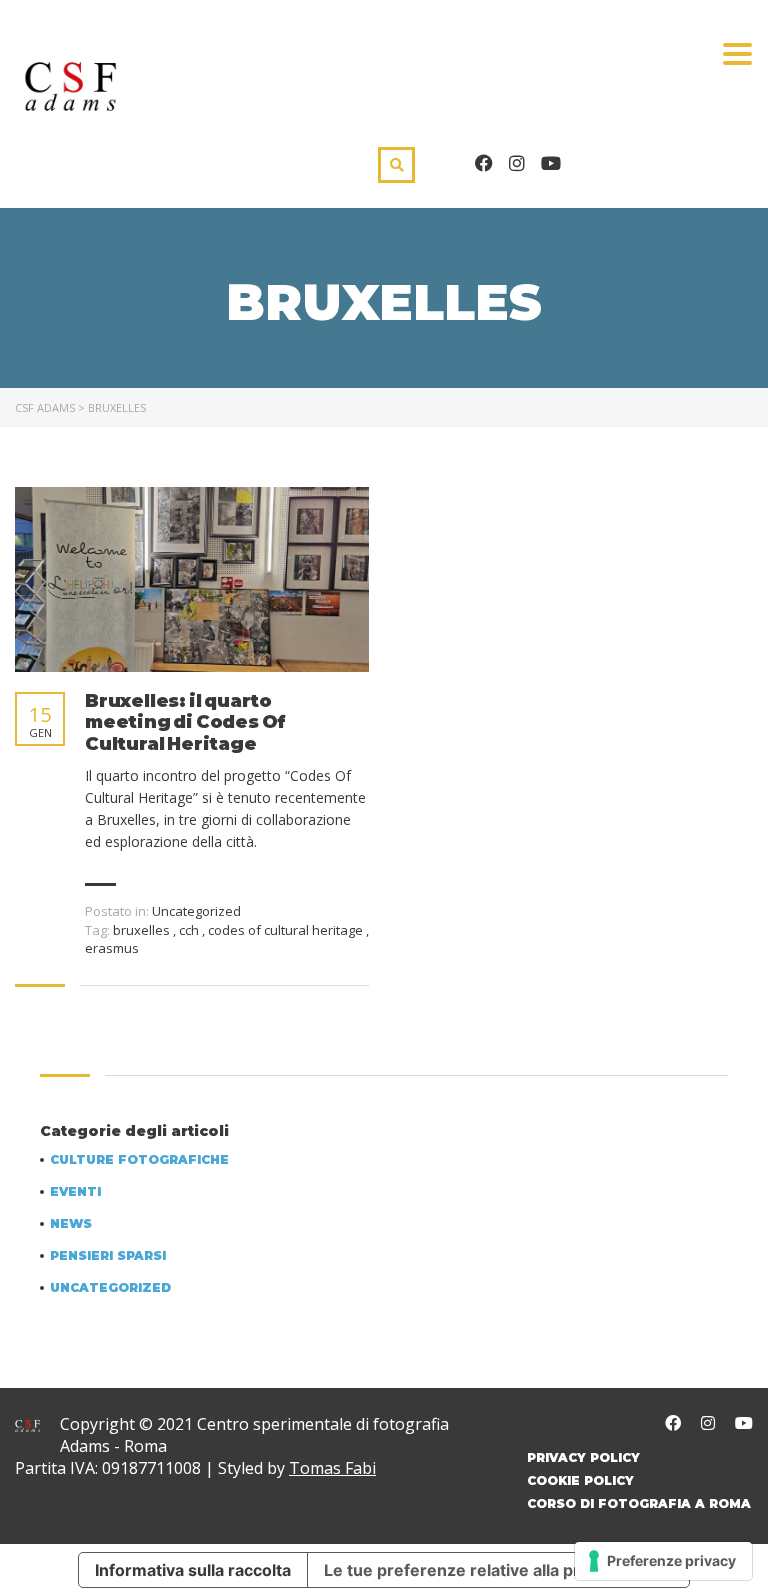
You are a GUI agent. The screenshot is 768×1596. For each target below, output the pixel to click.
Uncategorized (110, 1288)
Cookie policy (580, 1480)
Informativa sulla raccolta (193, 1570)
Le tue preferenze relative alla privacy (472, 1570)
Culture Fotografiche (139, 1160)
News (71, 1224)
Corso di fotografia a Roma (639, 1503)
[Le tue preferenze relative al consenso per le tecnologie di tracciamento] (663, 1561)
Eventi (75, 1192)
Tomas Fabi (332, 1468)
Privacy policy (583, 1457)
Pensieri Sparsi (108, 1256)
